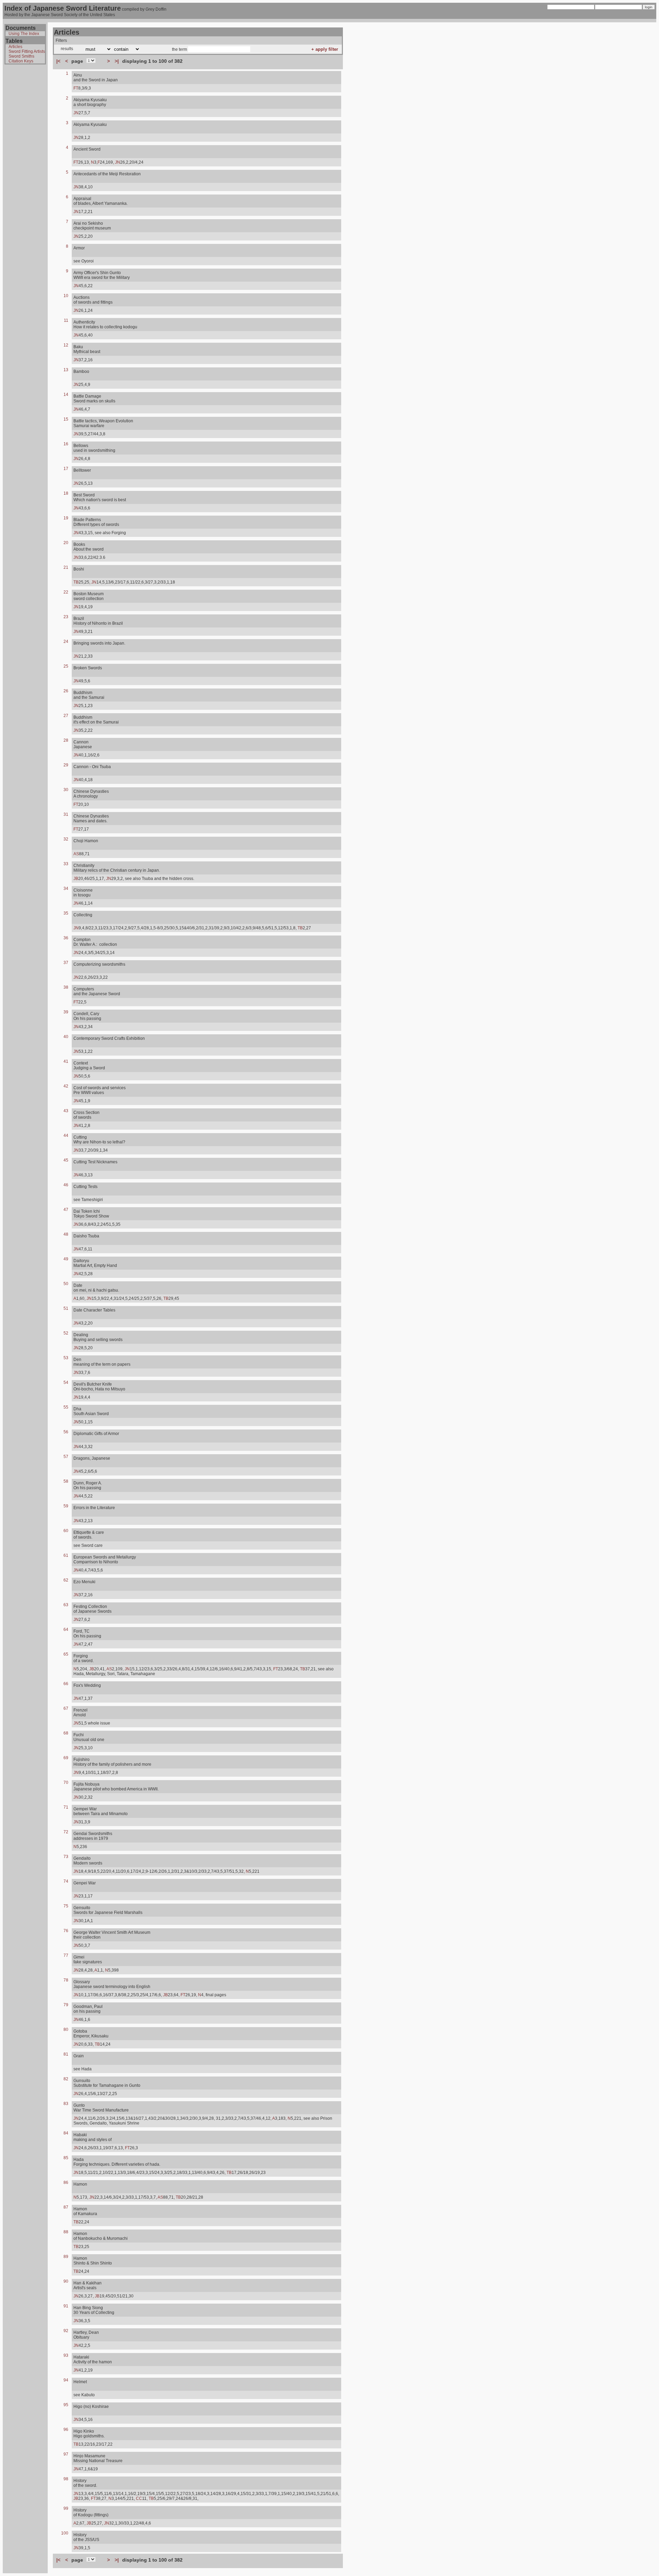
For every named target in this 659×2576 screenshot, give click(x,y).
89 (66, 2257)
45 (66, 1160)
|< (58, 61)
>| (117, 61)
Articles (15, 47)
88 (66, 2232)
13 (66, 370)
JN (76, 113)
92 (66, 2331)
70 (66, 1783)
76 (66, 1931)
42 (66, 1086)
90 (66, 2281)
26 (66, 691)
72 (66, 1832)
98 (66, 2479)
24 (66, 642)
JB (76, 879)
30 (66, 790)
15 (66, 419)
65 (66, 1654)
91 (66, 2306)
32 (66, 839)
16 (66, 444)
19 (66, 518)
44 (66, 1136)
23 (66, 617)
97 (66, 2454)
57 (66, 1457)
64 (66, 1630)
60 (66, 1531)
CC (139, 2498)
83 (66, 2104)
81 (66, 2054)
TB (76, 582)
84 (66, 2133)
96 (66, 2430)
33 (66, 864)
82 (66, 2079)
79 (66, 2005)
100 (65, 2533)
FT (76, 88)
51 (66, 1308)
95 (66, 2405)
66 (66, 1684)
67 (66, 1708)
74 (66, 1881)
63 (66, 1605)
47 (66, 1210)
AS (76, 854)
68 (66, 1733)
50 (66, 1284)
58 (66, 1481)
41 (66, 1061)
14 (66, 395)
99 (66, 2508)
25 (66, 666)
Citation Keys (21, 61)
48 (66, 1234)
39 (66, 1012)
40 (66, 1037)
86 (66, 2183)
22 (66, 592)
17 (66, 469)
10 (66, 296)
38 (66, 987)
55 (66, 1407)
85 (66, 2158)
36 (66, 938)
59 (66, 1506)
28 (66, 740)
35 (66, 913)
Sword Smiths (21, 56)
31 (66, 814)
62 (66, 1580)
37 (66, 963)
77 (66, 1955)
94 (66, 2380)
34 (66, 889)
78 (66, 1980)
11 (66, 320)
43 (66, 1111)
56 (66, 1432)
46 (66, 1185)
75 (66, 1906)
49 (66, 1259)
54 (66, 1383)
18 (66, 493)
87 (66, 2207)
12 (66, 345)
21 (66, 567)
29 (66, 765)
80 (66, 2030)
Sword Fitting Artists (27, 51)
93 (66, 2355)
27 (66, 716)
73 (66, 1857)
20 (66, 543)
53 (66, 1358)
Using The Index (24, 34)
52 (66, 1333)
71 (66, 1807)
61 (66, 1555)
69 (66, 1758)
